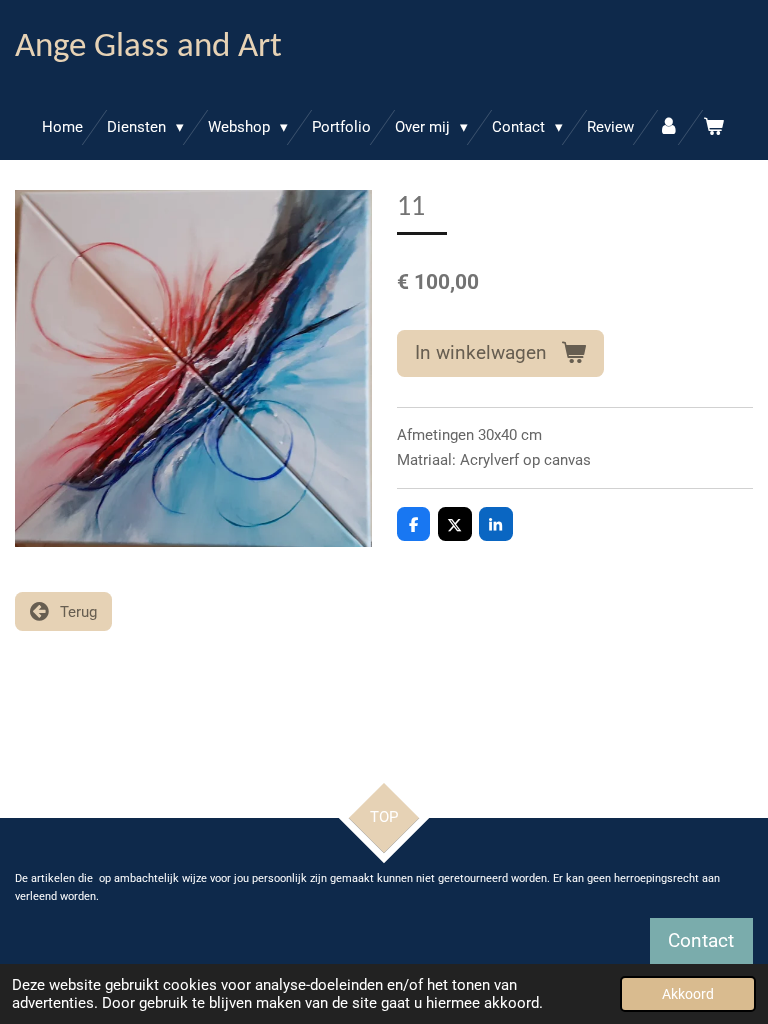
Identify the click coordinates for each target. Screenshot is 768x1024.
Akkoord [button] (688, 994)
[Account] (668, 127)
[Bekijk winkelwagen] (713, 127)
